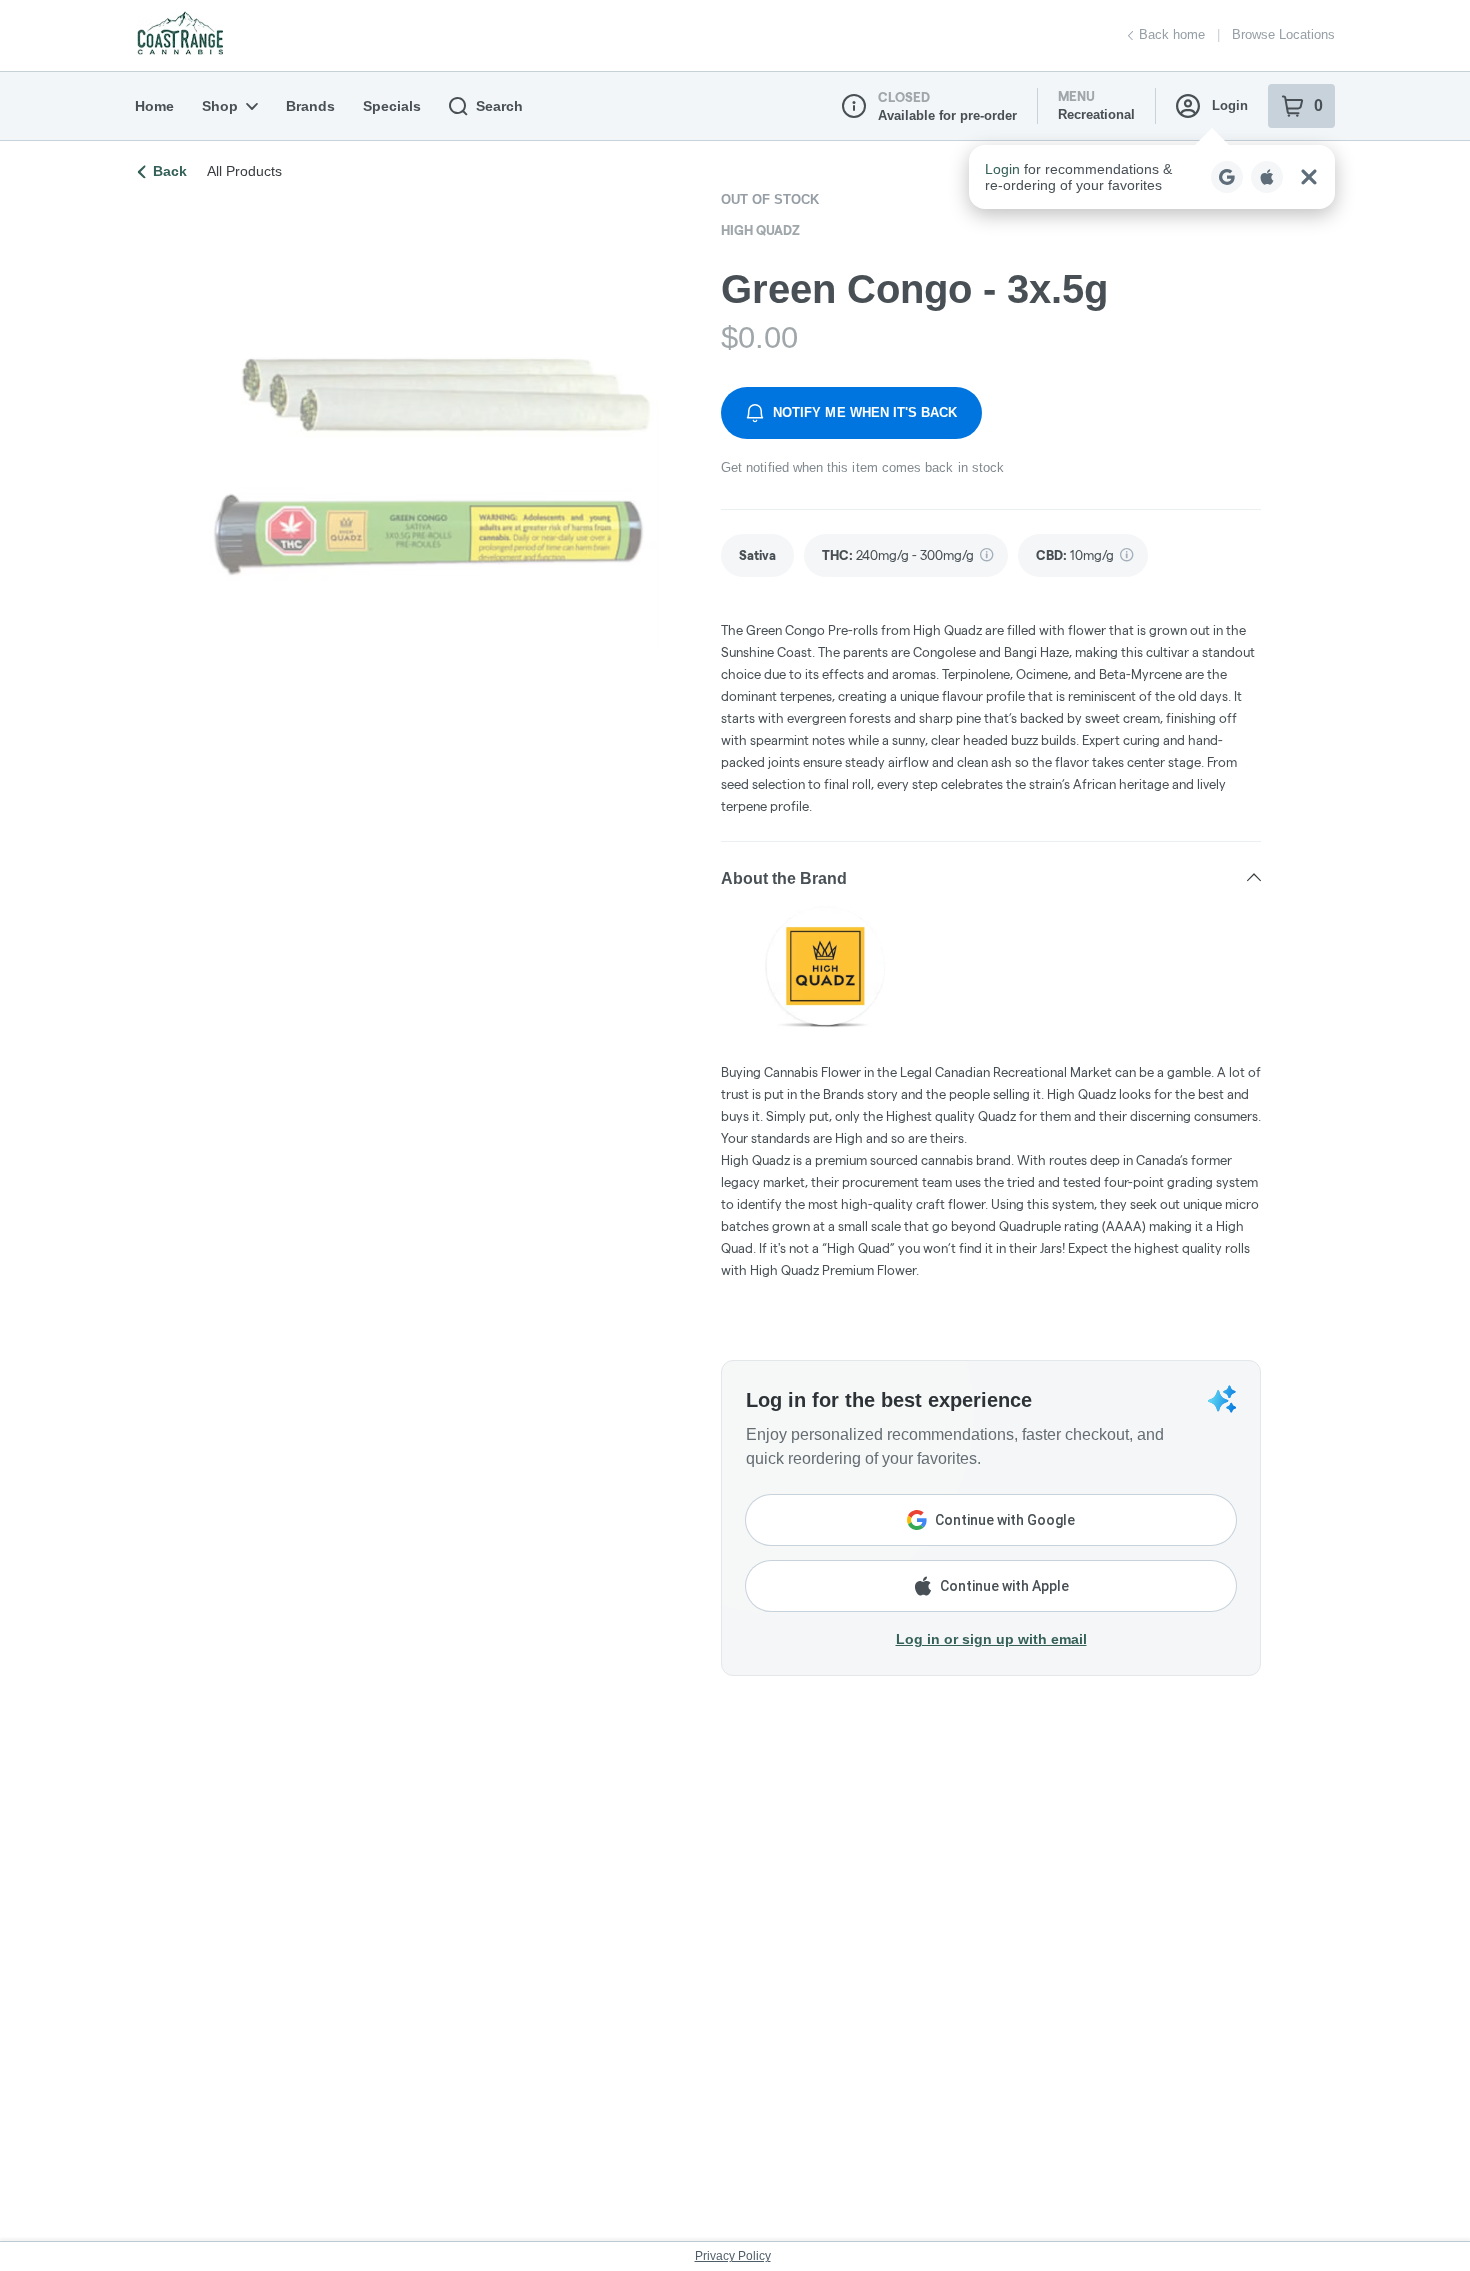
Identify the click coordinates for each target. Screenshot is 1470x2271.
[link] (757, 555)
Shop (220, 106)
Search (499, 106)
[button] (1152, 177)
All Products (244, 171)
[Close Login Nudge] (1309, 177)
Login (1230, 105)
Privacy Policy (733, 2256)
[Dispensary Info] (854, 106)
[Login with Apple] (1267, 177)
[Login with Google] (1227, 177)
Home (154, 106)
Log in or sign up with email (991, 1639)
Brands (310, 106)
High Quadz (760, 230)
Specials (392, 106)
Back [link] (170, 171)
